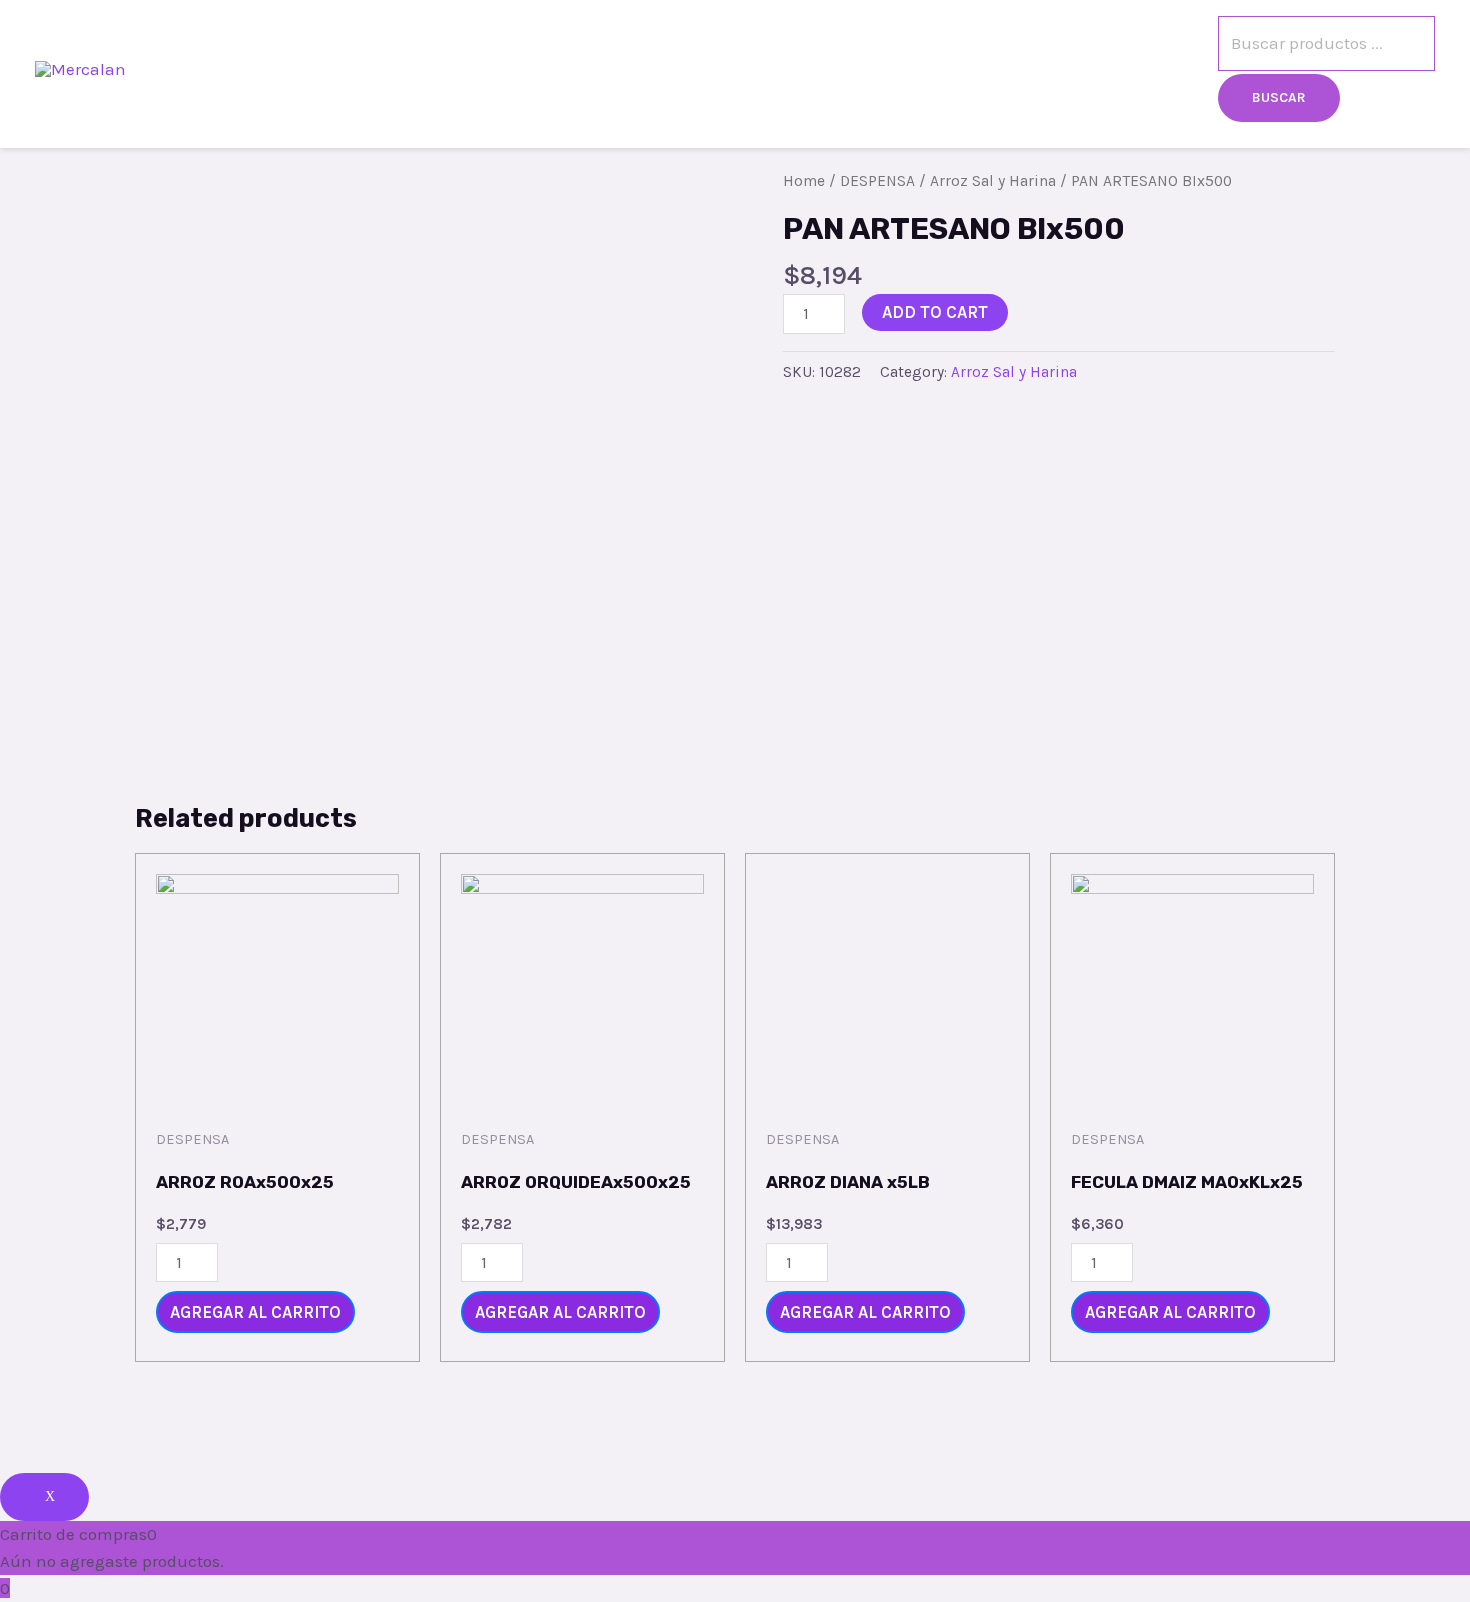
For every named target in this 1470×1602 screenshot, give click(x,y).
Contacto (930, 69)
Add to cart (935, 312)
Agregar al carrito (255, 1312)
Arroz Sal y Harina (993, 181)
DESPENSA (877, 181)
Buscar (1279, 97)
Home (804, 181)
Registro (1043, 69)
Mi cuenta (1158, 69)
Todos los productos (771, 69)
